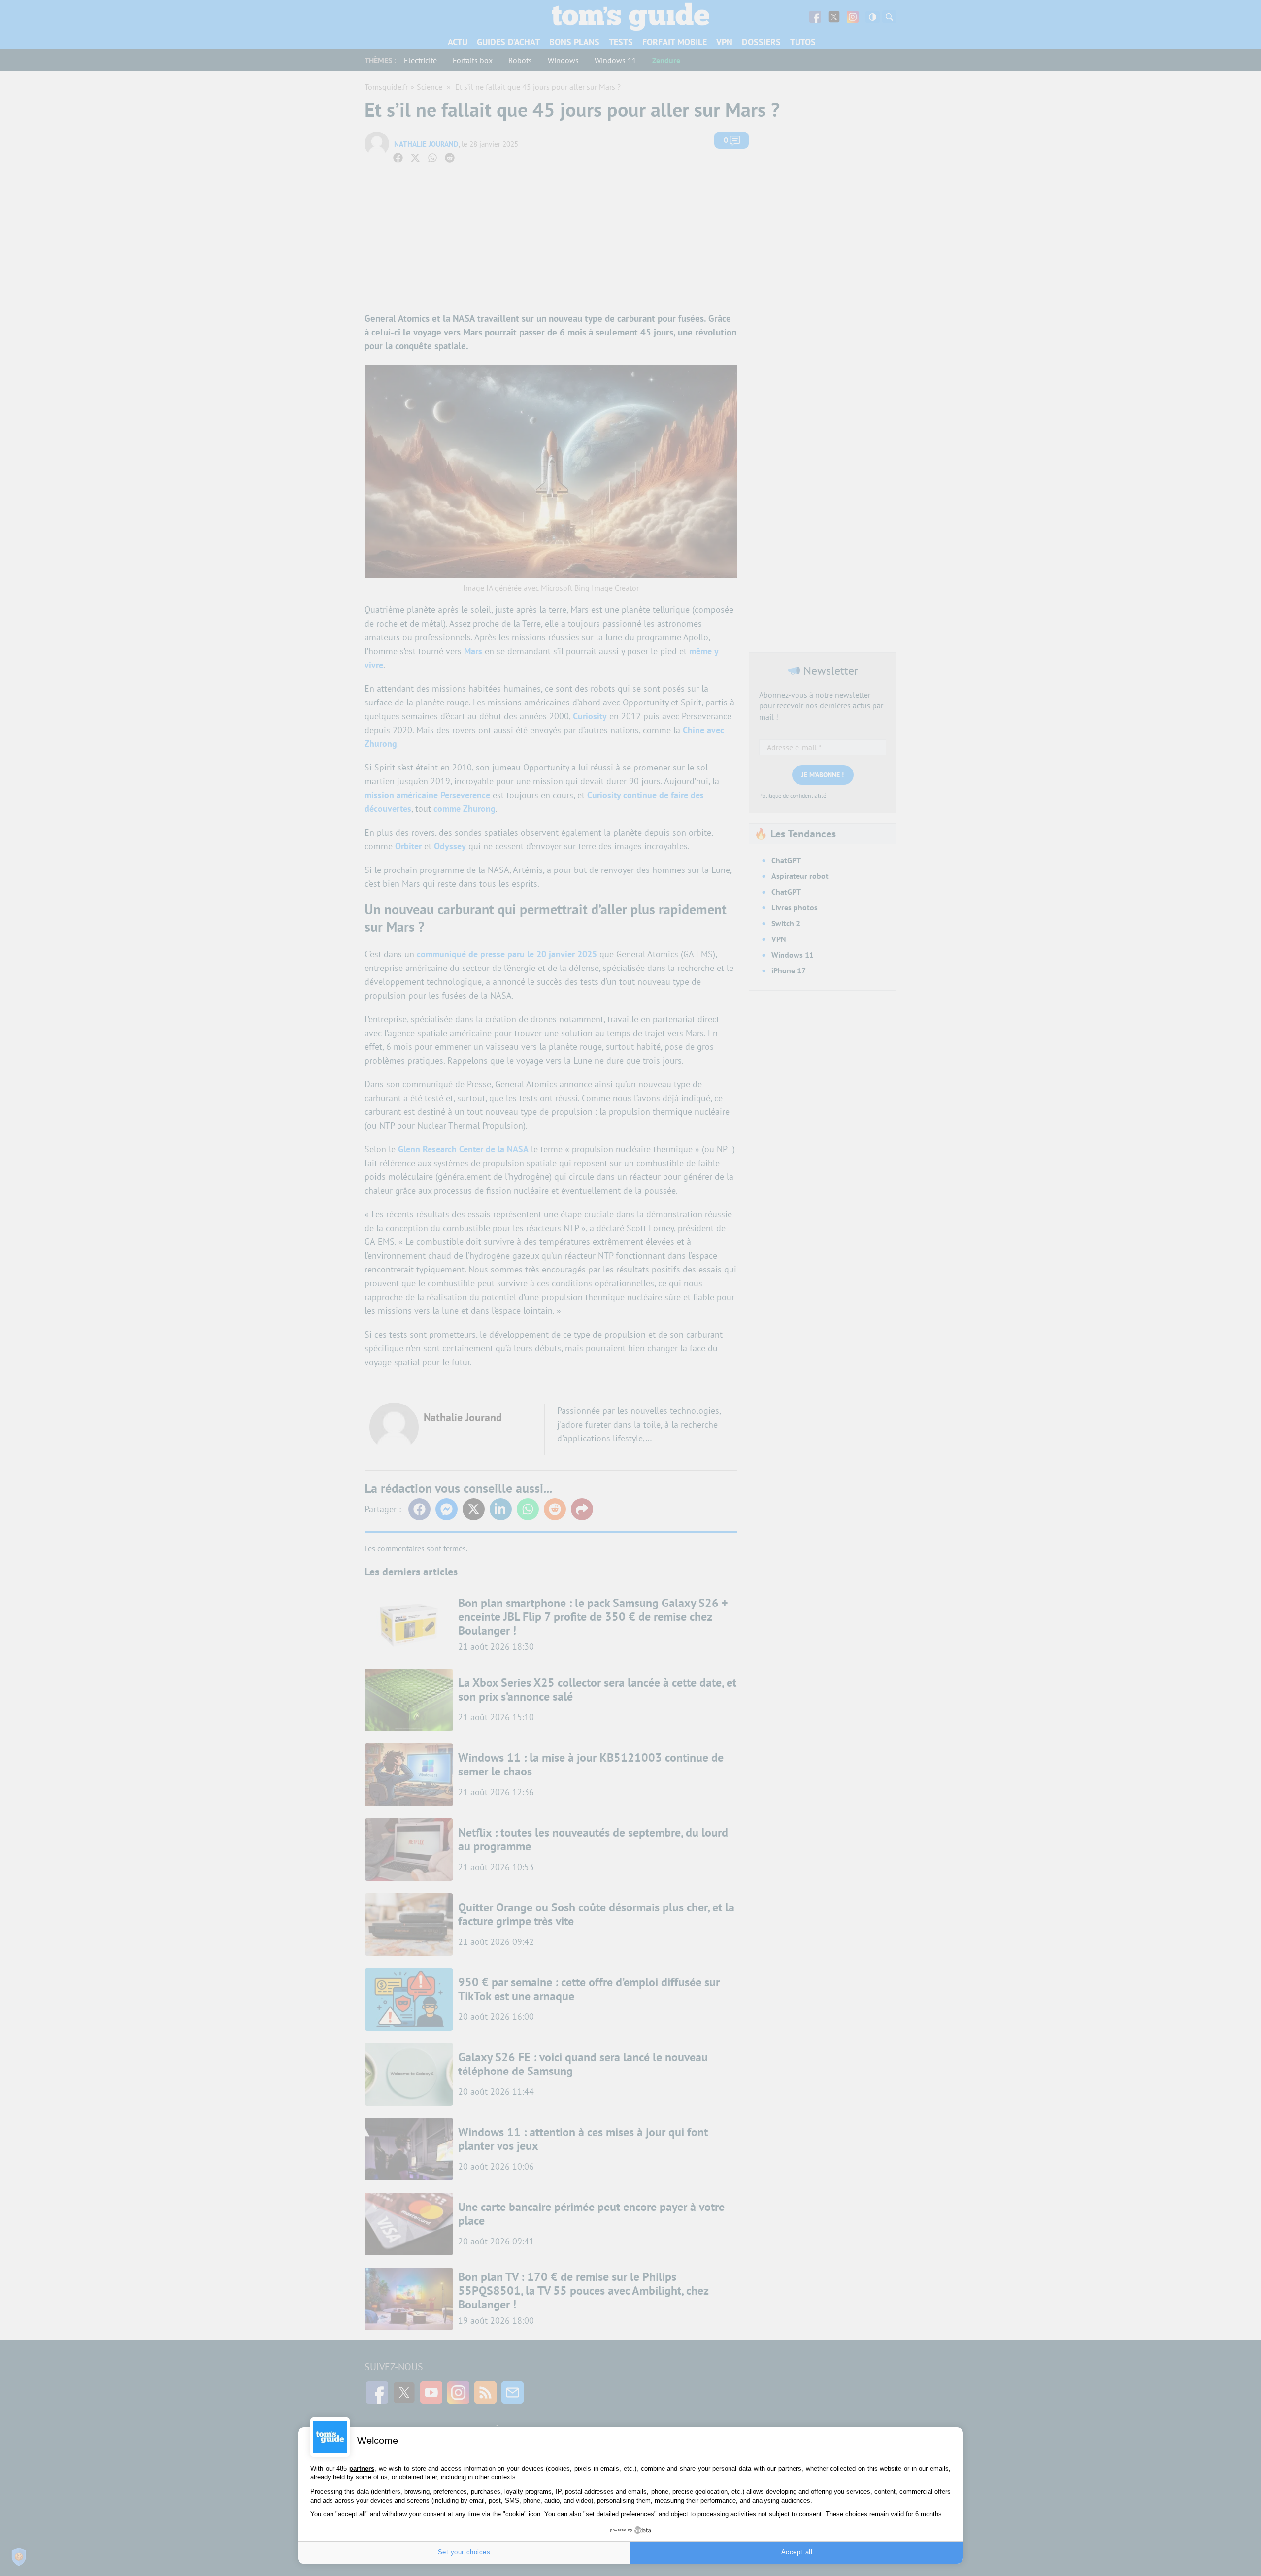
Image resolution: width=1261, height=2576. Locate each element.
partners (362, 2468)
